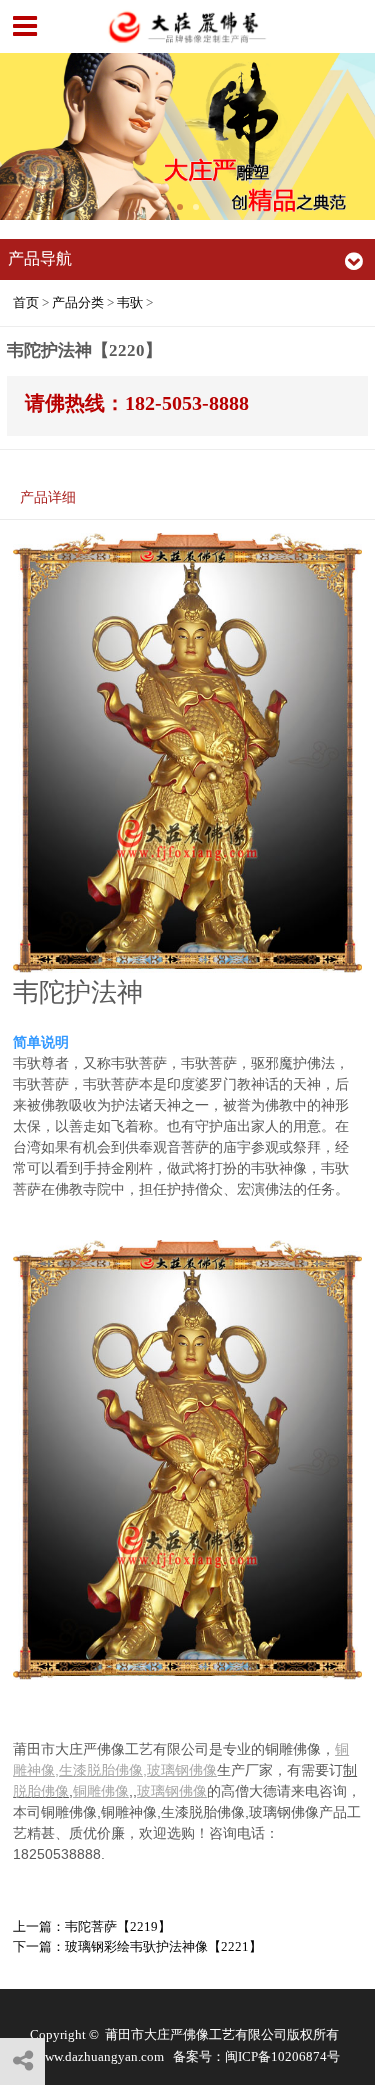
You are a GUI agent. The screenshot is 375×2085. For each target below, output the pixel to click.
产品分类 (78, 302)
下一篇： (137, 1946)
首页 (26, 302)
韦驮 (130, 302)
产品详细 (48, 497)
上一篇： (92, 1926)
